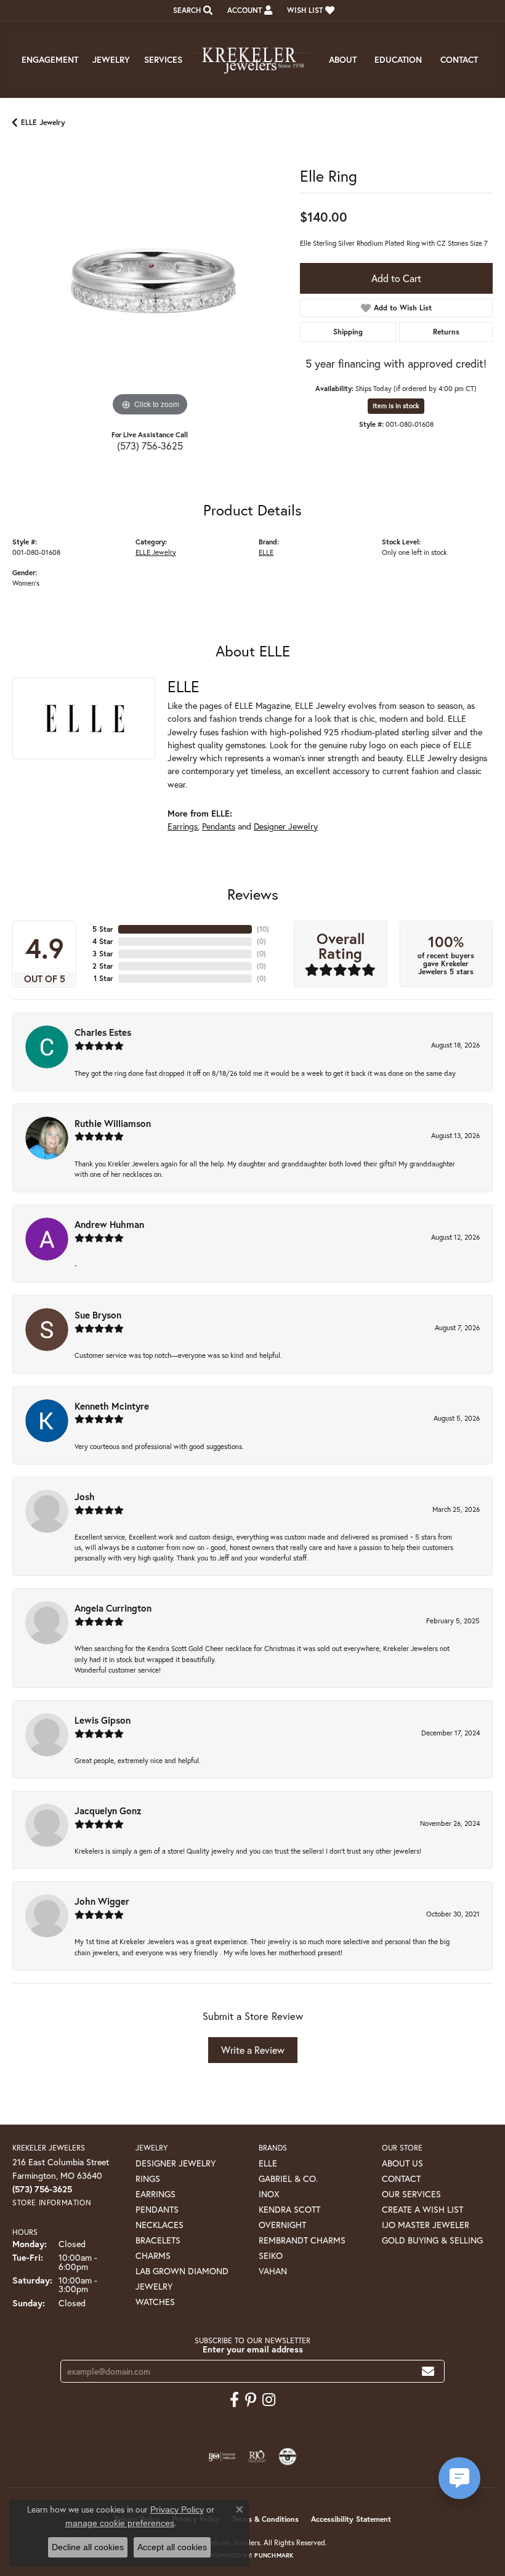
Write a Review (253, 2050)
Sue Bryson (98, 1315)
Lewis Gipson (103, 1720)
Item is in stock (396, 406)
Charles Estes (103, 1032)
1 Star (103, 978)
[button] (192, 10)
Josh (85, 1496)
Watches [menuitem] (155, 2302)
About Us (402, 2163)
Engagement (50, 59)
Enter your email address (253, 2349)
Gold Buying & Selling (432, 2240)
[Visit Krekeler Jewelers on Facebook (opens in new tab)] (234, 2400)
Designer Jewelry (286, 826)
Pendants (219, 826)
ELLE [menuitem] (268, 2163)
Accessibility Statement (351, 2519)
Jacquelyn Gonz (108, 1811)
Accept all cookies (172, 2547)
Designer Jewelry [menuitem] (176, 2163)
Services (163, 59)
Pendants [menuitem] (157, 2209)
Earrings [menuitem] (156, 2194)
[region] (150, 282)
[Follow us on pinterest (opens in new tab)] (251, 2400)
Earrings (183, 826)
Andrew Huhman (109, 1224)
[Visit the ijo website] (222, 2457)
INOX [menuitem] (269, 2194)
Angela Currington (113, 1608)
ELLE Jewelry (43, 122)
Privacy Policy (177, 2509)
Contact (459, 59)
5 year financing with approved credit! (396, 363)
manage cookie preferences (120, 2523)
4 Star (103, 941)
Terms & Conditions (265, 2519)
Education (398, 59)
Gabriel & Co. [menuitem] (288, 2178)
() (263, 929)
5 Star (103, 929)
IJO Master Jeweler (426, 2225)
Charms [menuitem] (153, 2255)
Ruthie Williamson (113, 1123)
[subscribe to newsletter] (428, 2371)
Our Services (411, 2194)
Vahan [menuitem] (273, 2271)
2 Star (103, 966)
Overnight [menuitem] (282, 2225)
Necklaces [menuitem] (160, 2225)
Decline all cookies (88, 2547)
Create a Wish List (422, 2209)
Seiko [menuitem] (271, 2255)
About (343, 59)
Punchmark (274, 2555)
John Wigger (102, 1901)
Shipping (348, 332)
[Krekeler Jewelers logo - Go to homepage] (252, 60)
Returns (446, 332)
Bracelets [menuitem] (158, 2240)
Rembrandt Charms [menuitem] (302, 2240)
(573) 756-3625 (150, 446)
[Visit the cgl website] (288, 2457)
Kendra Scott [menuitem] (289, 2209)
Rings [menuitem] (148, 2178)
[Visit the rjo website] (257, 2457)
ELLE (266, 552)
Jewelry (111, 59)
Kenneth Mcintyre (112, 1406)
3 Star (103, 954)
